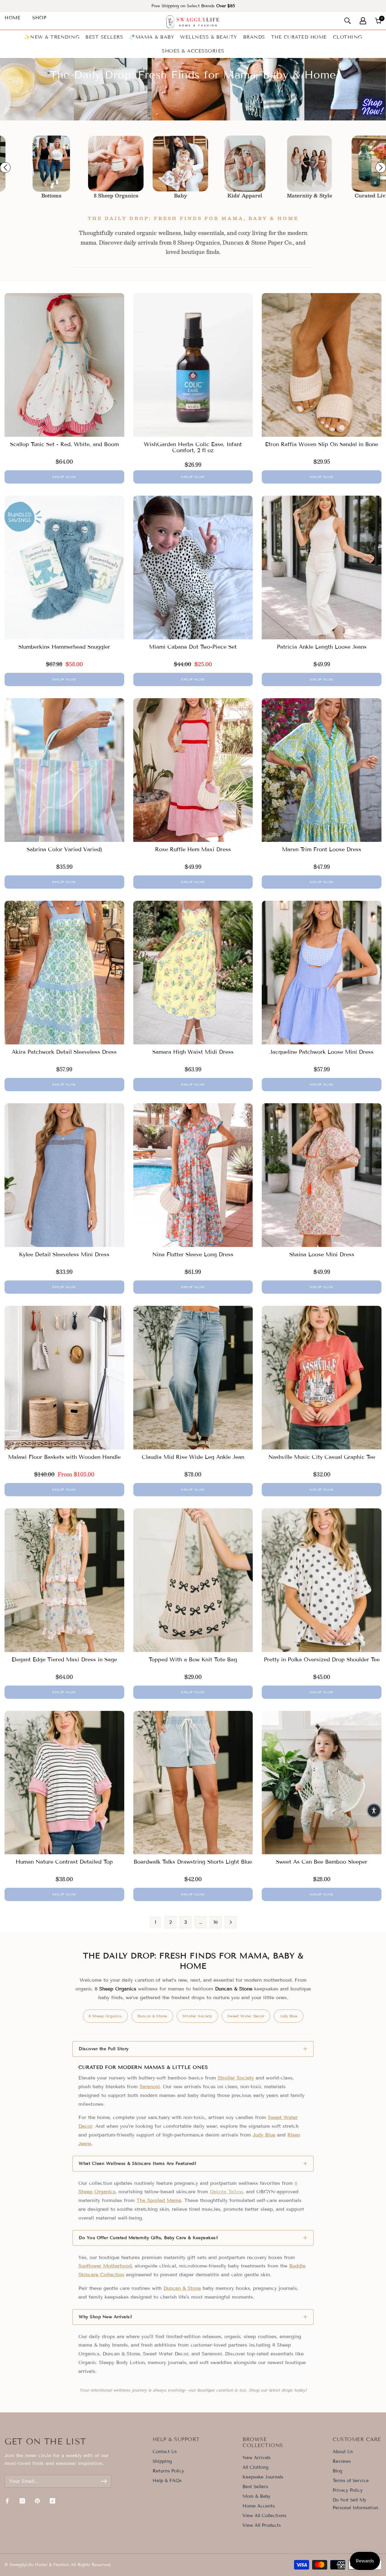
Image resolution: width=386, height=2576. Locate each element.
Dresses (355, 196)
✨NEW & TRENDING (52, 37)
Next (381, 168)
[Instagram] (22, 2501)
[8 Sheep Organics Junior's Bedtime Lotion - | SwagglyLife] (32, 164)
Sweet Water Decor (246, 2016)
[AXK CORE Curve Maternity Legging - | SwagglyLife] (226, 164)
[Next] (231, 1922)
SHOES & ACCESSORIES (193, 51)
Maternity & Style (226, 196)
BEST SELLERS (104, 37)
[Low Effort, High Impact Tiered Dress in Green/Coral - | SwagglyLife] (355, 164)
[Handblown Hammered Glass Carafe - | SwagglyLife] (290, 164)
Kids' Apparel (161, 196)
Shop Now (64, 477)
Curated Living (291, 196)
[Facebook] (7, 2501)
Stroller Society (197, 2016)
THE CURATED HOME (299, 37)
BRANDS (254, 37)
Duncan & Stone (152, 2016)
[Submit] (104, 2481)
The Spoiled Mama (159, 2200)
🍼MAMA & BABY (152, 37)
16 (216, 1922)
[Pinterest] (37, 2501)
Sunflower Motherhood (105, 2266)
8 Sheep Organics (32, 196)
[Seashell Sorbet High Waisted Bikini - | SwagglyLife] (161, 164)
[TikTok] (52, 2501)
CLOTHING (348, 37)
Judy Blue (289, 2016)
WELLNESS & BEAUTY (209, 37)
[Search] (348, 21)
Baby (97, 196)
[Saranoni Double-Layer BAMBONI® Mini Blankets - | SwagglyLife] (97, 164)
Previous (5, 168)
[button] (374, 1811)
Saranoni (150, 2087)
